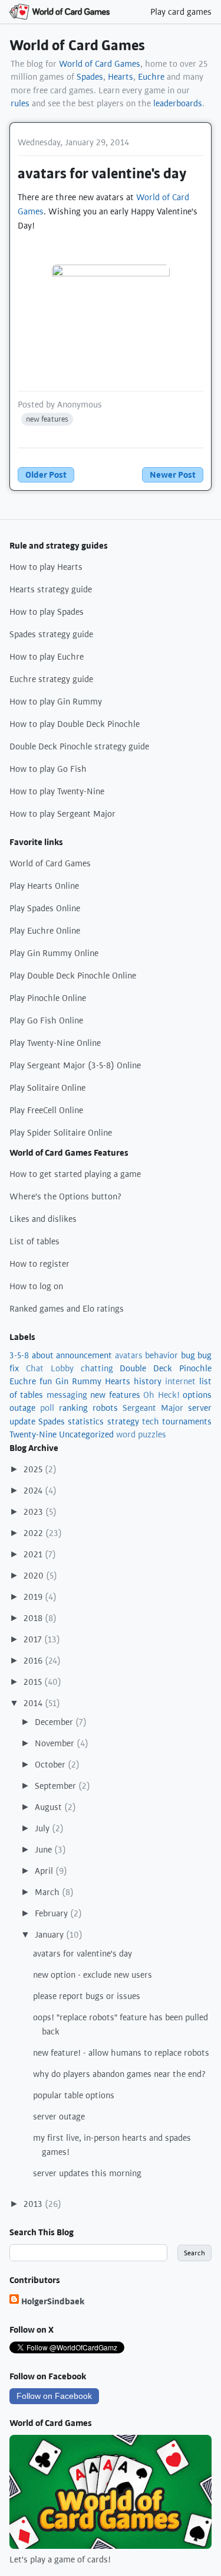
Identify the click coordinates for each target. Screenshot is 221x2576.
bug (188, 1355)
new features (47, 419)
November (56, 1743)
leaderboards (178, 103)
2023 (34, 1512)
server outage (59, 2117)
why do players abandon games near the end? (120, 2074)
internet (180, 1381)
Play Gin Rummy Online (54, 953)
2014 (34, 1703)
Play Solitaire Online (47, 1088)
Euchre (151, 77)
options (197, 1395)
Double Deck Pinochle (166, 1368)
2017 (34, 1639)
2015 (34, 1682)
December (55, 1722)
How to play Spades (47, 612)
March (48, 1892)
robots (105, 1408)
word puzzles (141, 1434)
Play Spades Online (45, 908)
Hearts (121, 77)
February (52, 1913)
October (51, 1765)
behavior (161, 1355)
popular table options (74, 2095)
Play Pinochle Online (48, 998)
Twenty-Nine (33, 1434)
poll (47, 1408)
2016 (34, 1661)
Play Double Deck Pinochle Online (73, 976)
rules (20, 103)
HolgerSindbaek (53, 2301)
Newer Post (173, 475)
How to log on (36, 1286)
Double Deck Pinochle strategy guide (79, 746)
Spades (90, 77)
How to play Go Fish (48, 769)
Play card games (181, 12)
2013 (34, 2204)
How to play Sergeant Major (62, 814)
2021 (34, 1554)
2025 (34, 1469)
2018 (34, 1618)
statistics (86, 1421)
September (57, 1786)
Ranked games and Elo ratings (67, 1309)
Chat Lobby (50, 1368)
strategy (123, 1421)
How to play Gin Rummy (56, 702)
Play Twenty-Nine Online (55, 1043)
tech (151, 1421)
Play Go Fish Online (46, 1020)
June (44, 1850)
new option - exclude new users (93, 1975)
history (148, 1381)
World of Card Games (77, 45)
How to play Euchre (47, 657)
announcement (84, 1355)
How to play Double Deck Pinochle (75, 724)
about (43, 1355)
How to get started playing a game (75, 1174)
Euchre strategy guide (51, 679)
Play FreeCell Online (46, 1110)
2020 (35, 1576)
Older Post (46, 475)
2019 (34, 1597)
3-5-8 (19, 1355)
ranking (73, 1408)
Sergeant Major (153, 1408)
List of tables (34, 1241)
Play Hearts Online (44, 886)
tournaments (187, 1421)
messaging (67, 1395)
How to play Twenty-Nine (57, 791)
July (43, 1828)
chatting (97, 1368)
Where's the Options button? (66, 1196)
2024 (34, 1491)
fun (46, 1381)
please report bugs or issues (87, 1996)
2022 (34, 1533)
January (50, 1935)
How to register (39, 1264)
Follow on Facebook (54, 2396)
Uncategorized (86, 1434)
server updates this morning (87, 2173)
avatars (129, 1355)
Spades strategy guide (51, 634)
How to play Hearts (46, 567)
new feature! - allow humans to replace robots (121, 2053)
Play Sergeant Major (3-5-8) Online (75, 1065)
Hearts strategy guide (51, 589)
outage (22, 1408)
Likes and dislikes (43, 1219)
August (50, 1807)
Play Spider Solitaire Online (61, 1133)
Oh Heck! (161, 1395)
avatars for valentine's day (83, 1954)
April (45, 1871)
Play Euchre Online (45, 931)
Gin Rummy (78, 1381)
